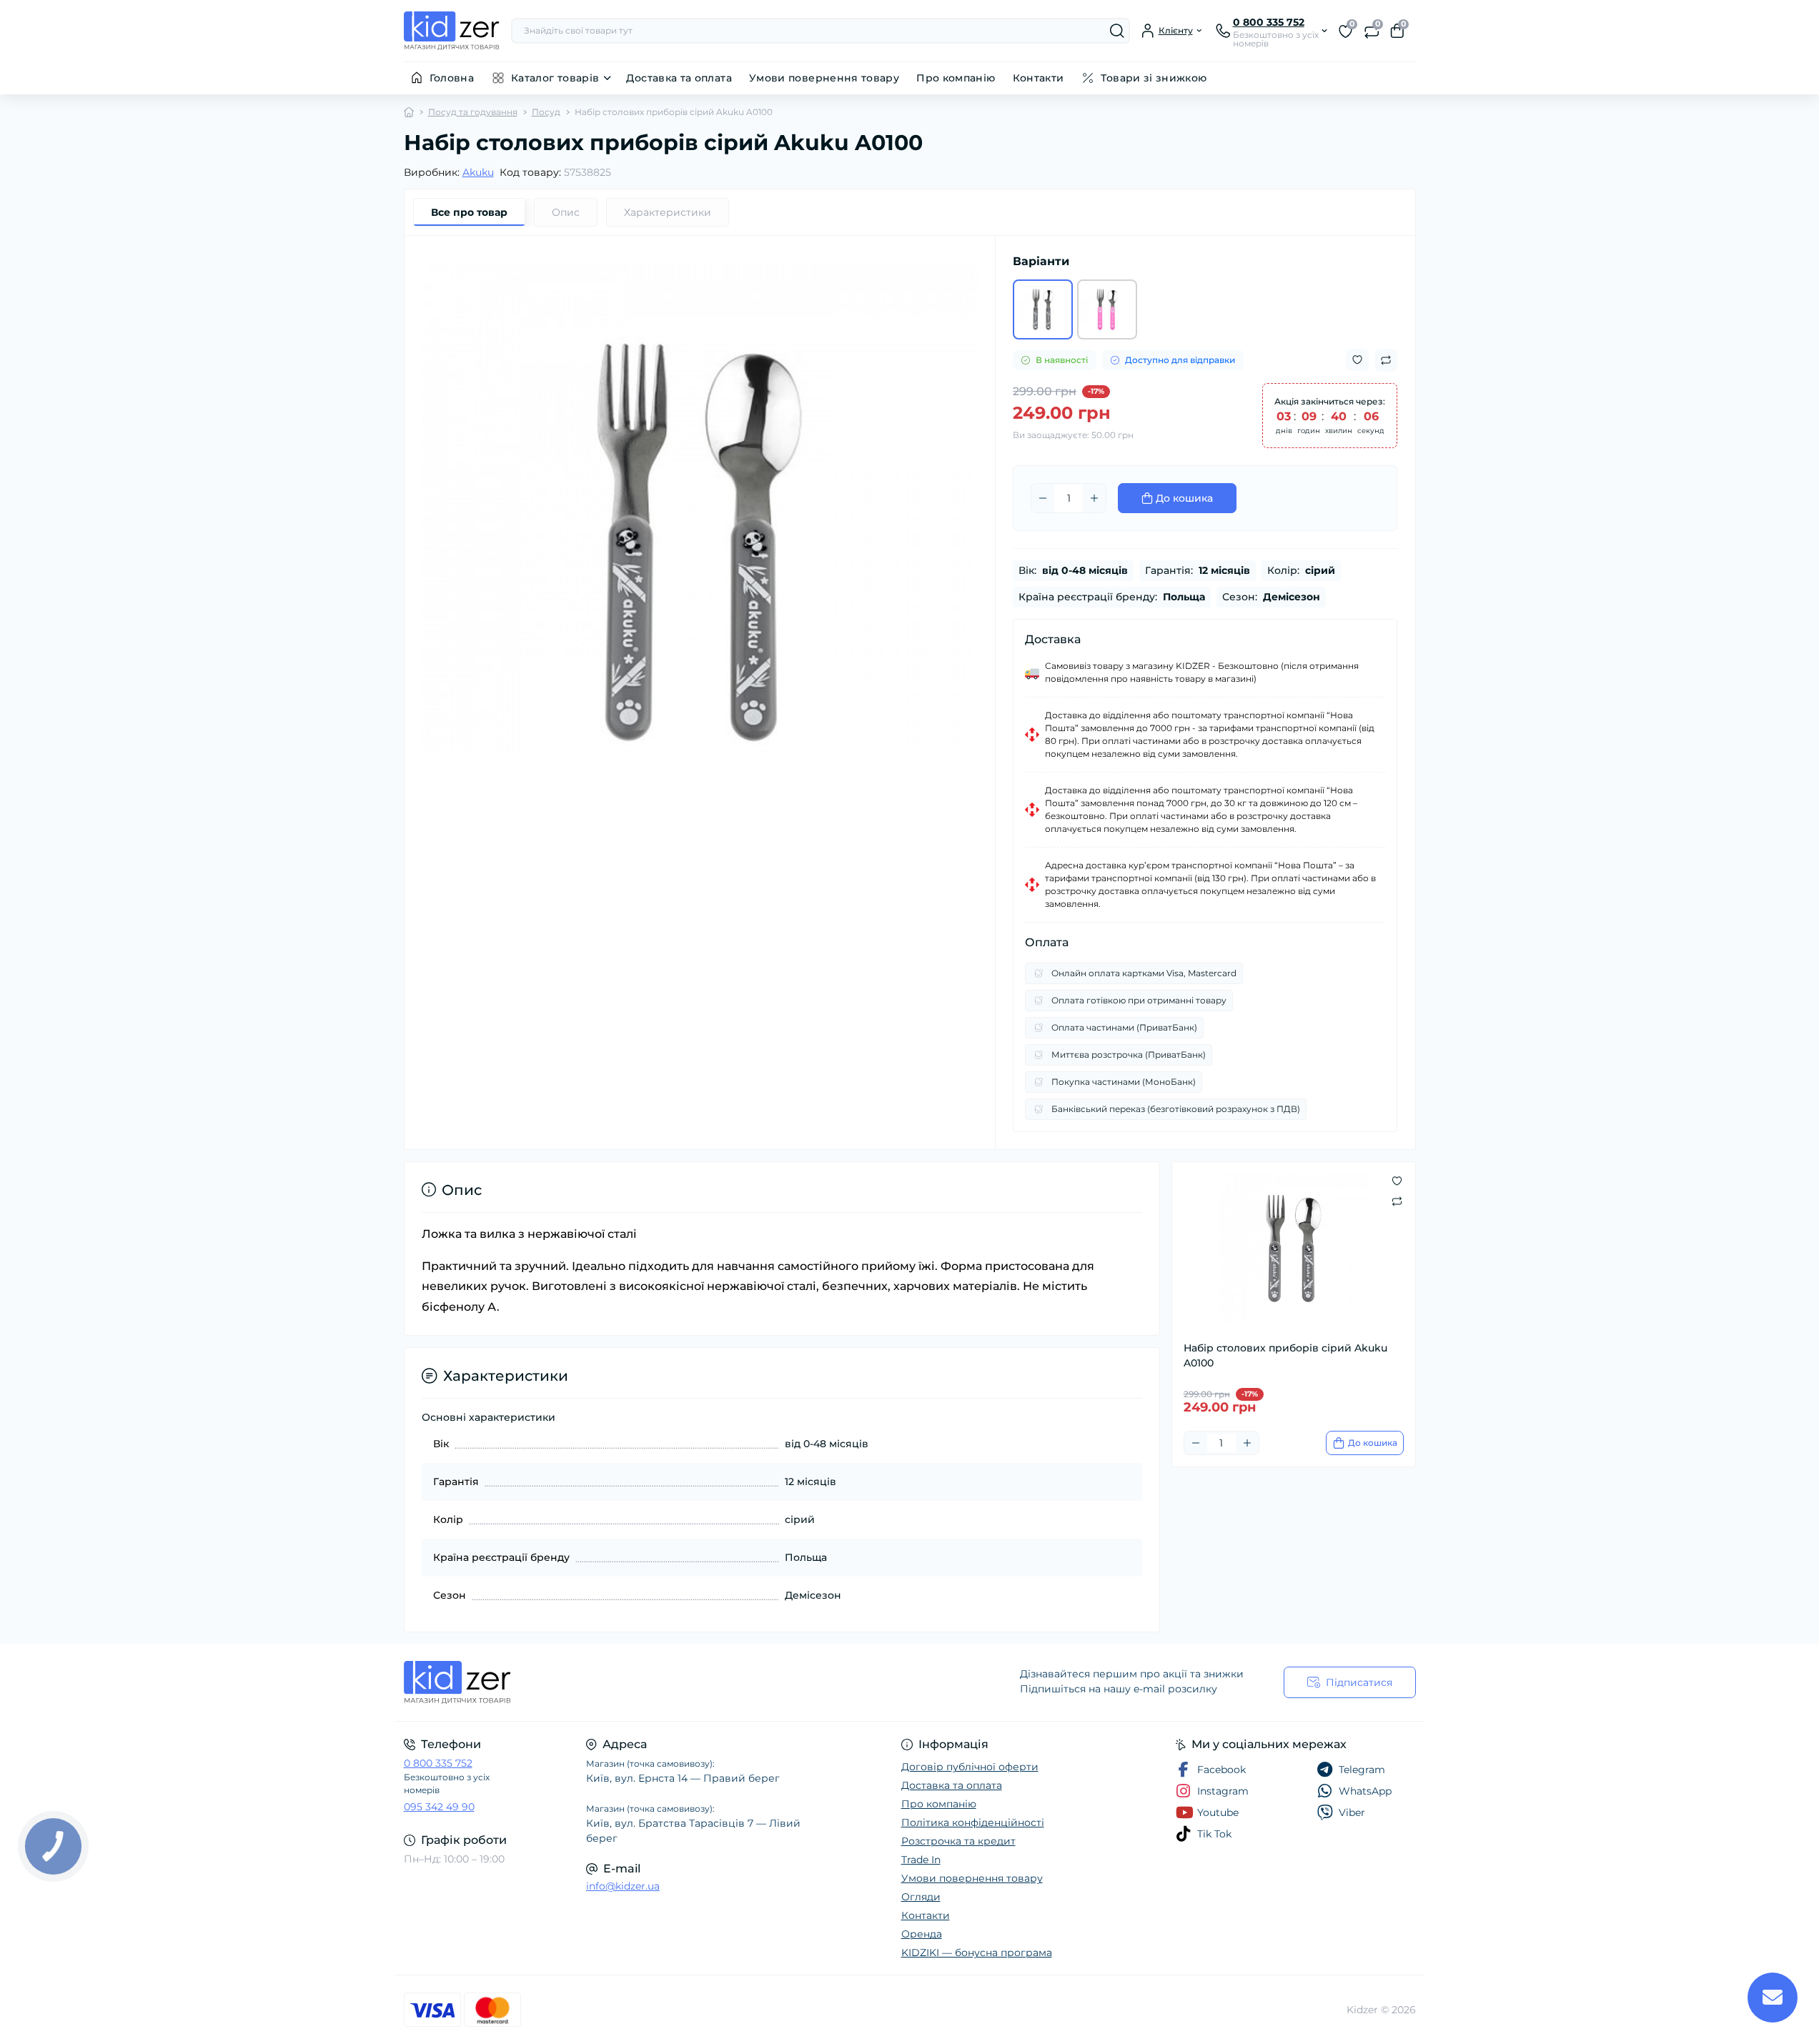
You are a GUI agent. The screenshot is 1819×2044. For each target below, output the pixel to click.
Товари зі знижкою (1154, 78)
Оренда (922, 1934)
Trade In (921, 1860)
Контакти (1039, 78)
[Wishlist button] (1357, 360)
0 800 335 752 (438, 1763)
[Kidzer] (653, 1682)
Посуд (546, 112)
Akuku (478, 172)
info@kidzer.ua (623, 1886)
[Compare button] (1386, 360)
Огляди (921, 1897)
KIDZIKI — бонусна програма (977, 1953)
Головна (452, 78)
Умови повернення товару (824, 78)
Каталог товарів (555, 78)
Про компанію (956, 78)
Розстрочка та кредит (958, 1841)
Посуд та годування (473, 112)
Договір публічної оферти (970, 1767)
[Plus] (1094, 498)
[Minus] (1043, 498)
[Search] (1117, 31)
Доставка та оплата (679, 78)
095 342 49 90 (439, 1807)
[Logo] (452, 31)
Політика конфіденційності (973, 1822)
